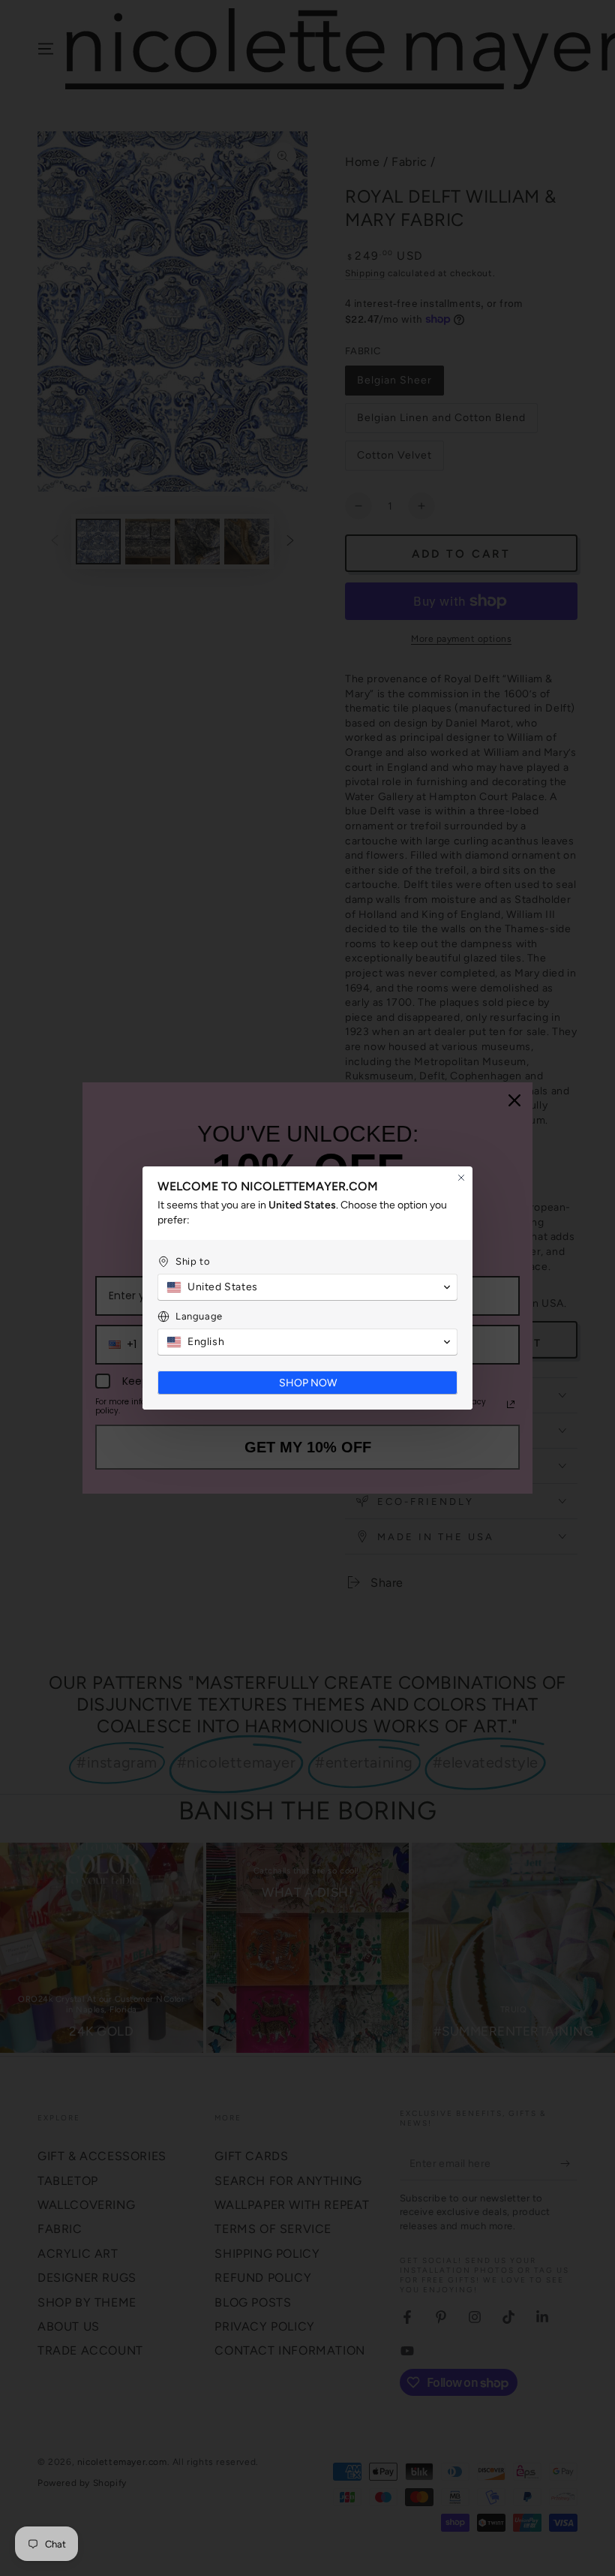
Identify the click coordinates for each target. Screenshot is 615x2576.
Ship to (193, 1261)
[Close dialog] (461, 1178)
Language (199, 1316)
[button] (307, 1287)
